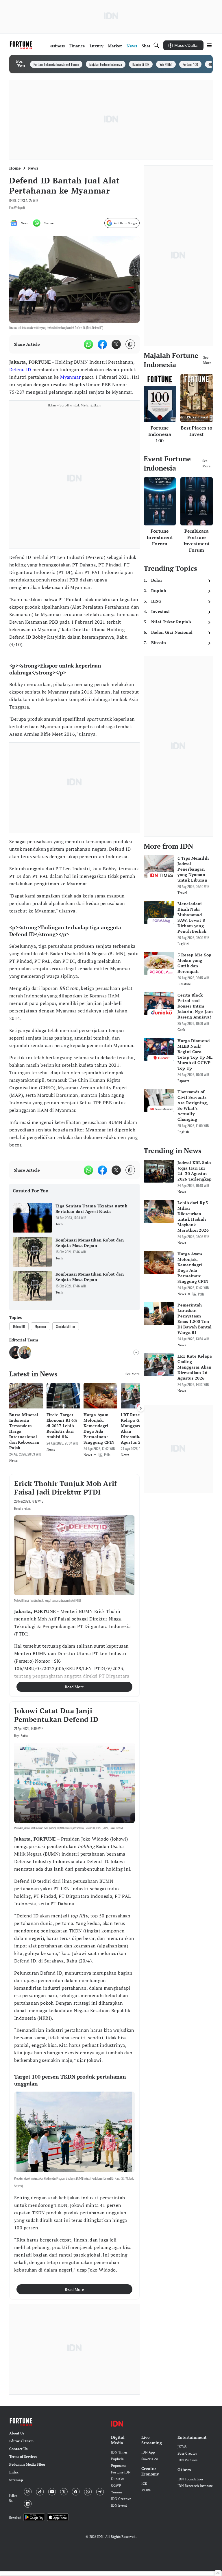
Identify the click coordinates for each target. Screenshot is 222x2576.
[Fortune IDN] (22, 45)
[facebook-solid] (102, 344)
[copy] (130, 344)
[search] (156, 45)
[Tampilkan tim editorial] (136, 1352)
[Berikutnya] (141, 1408)
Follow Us (13, 2498)
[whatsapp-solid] (88, 344)
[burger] (209, 45)
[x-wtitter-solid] (116, 344)
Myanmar (70, 377)
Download (15, 2518)
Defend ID (20, 369)
